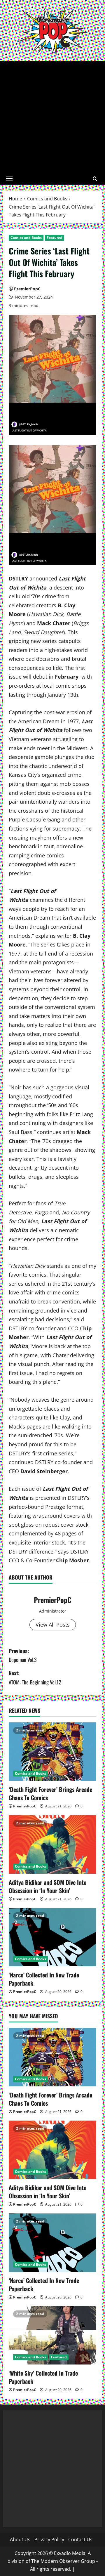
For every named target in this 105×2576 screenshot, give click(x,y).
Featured (55, 238)
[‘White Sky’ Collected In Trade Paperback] (52, 2335)
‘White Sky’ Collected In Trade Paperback (43, 2377)
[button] (9, 178)
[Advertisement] (52, 117)
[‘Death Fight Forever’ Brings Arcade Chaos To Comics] (52, 1752)
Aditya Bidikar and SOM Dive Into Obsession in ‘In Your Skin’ (48, 1886)
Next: (35, 1678)
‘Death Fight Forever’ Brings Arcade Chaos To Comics (50, 1793)
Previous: (23, 1655)
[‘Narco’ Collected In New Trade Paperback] (52, 1937)
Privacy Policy (49, 2539)
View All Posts (53, 1625)
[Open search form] (95, 179)
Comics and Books (26, 238)
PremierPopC (27, 289)
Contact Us (80, 2539)
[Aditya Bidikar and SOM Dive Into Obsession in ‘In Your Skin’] (52, 1845)
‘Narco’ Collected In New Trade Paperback (44, 1979)
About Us (20, 2539)
